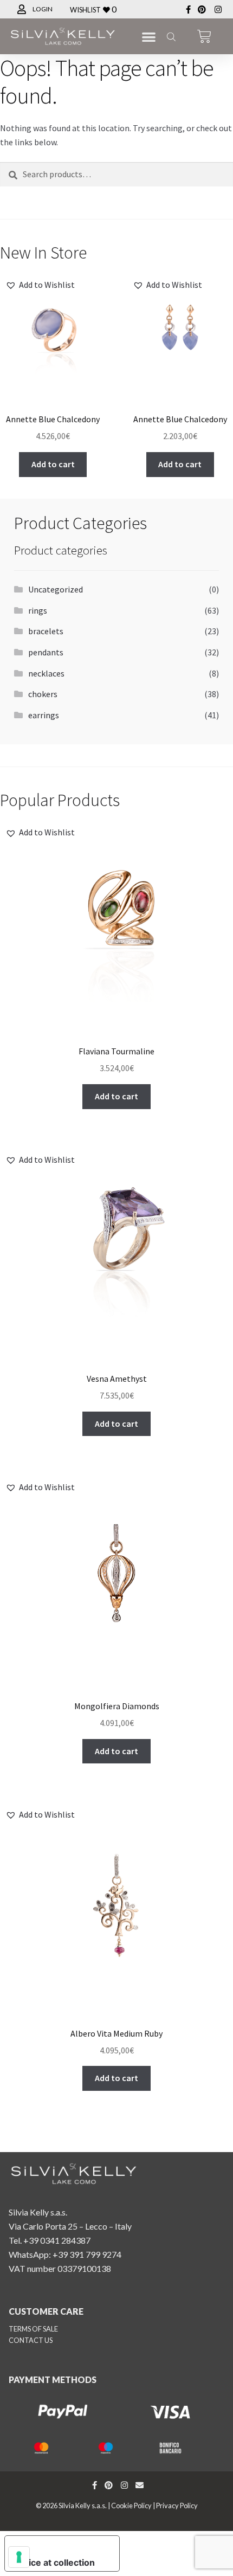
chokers (43, 694)
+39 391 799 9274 (87, 2254)
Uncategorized (56, 589)
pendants (46, 652)
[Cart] (204, 36)
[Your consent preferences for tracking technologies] (19, 2557)
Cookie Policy (131, 2506)
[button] (149, 37)
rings (38, 610)
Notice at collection (54, 2562)
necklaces (46, 673)
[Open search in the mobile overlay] (170, 36)
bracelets (46, 631)
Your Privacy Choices (59, 2545)
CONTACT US (31, 2340)
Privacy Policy (177, 2506)
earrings (44, 715)
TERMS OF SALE (33, 2329)
